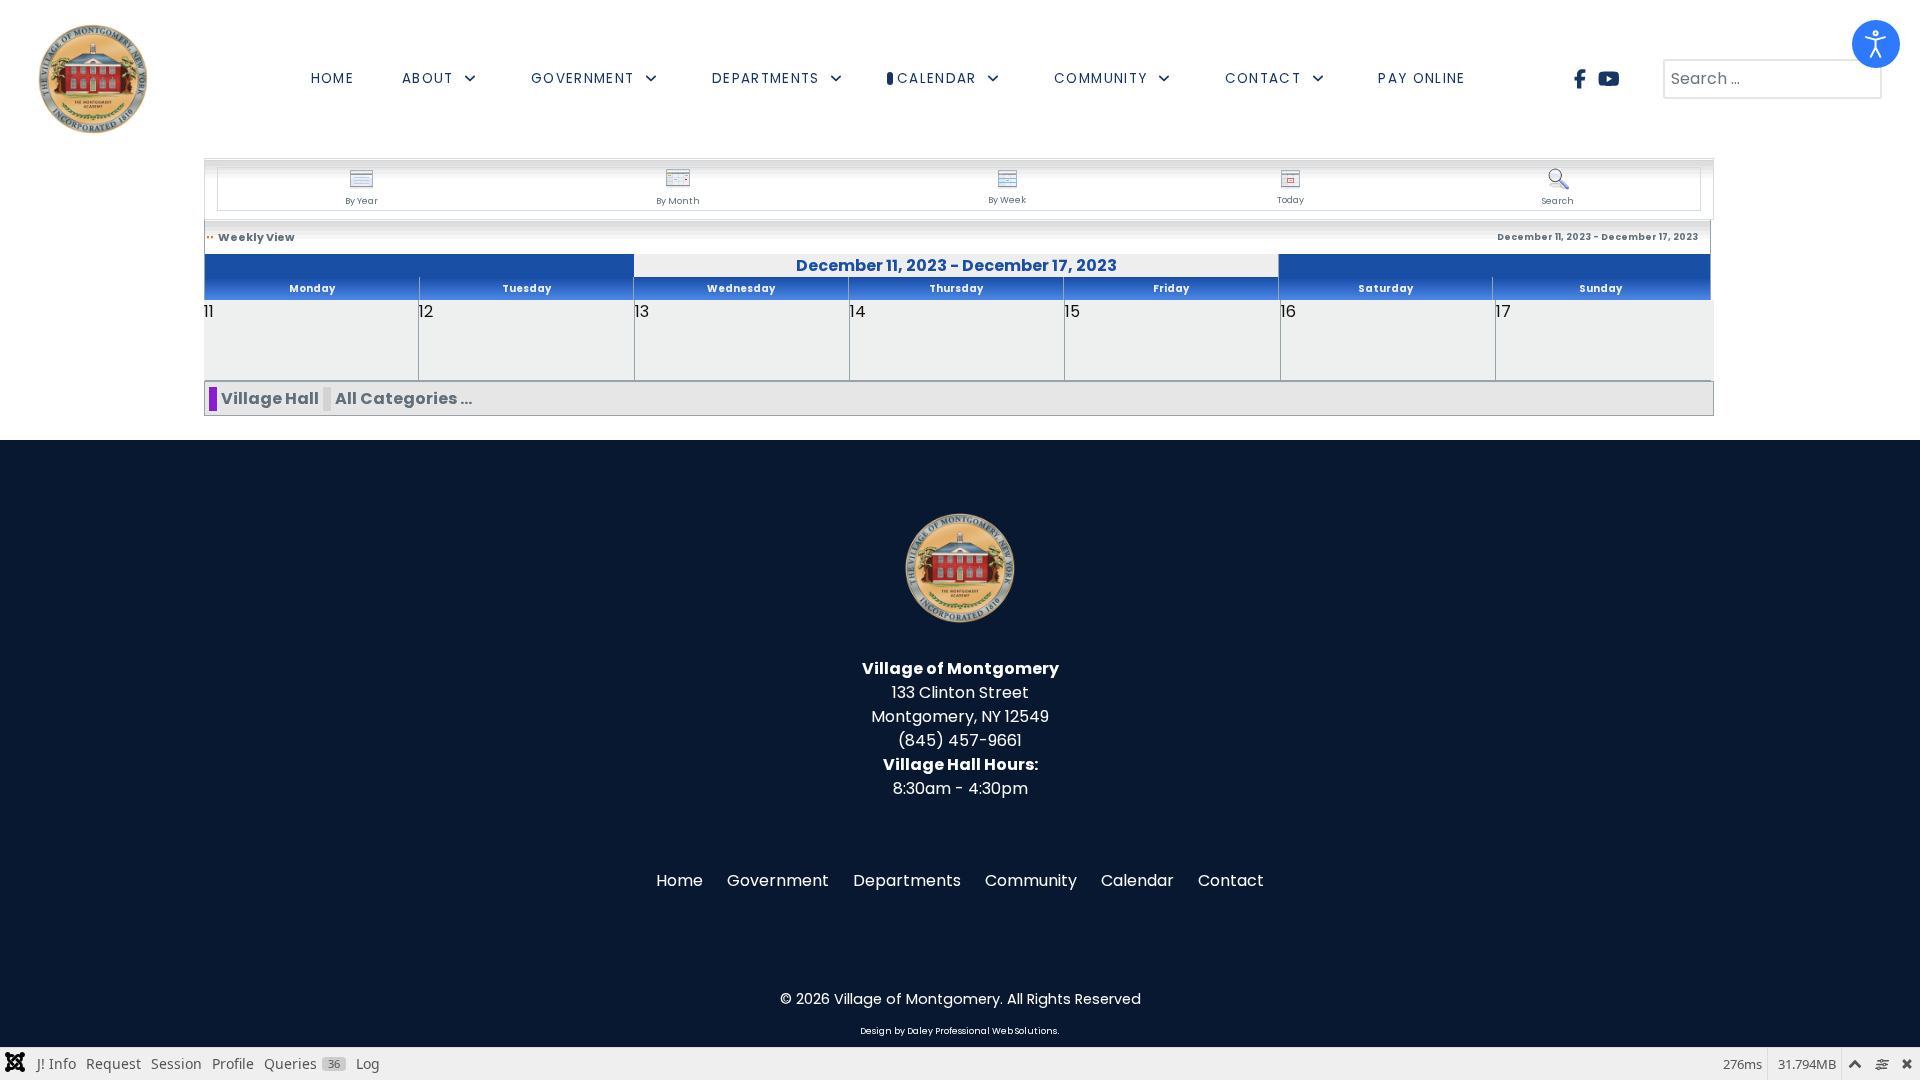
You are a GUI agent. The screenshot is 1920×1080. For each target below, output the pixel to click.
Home (679, 880)
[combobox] (1772, 79)
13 (642, 311)
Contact (1231, 880)
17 (1503, 311)
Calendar (1137, 880)
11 (209, 311)
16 (1288, 311)
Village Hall (270, 398)
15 (1072, 311)
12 (426, 311)
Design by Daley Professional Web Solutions (958, 1031)
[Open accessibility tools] (1876, 44)
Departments (907, 880)
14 (858, 311)
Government (778, 880)
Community (1031, 880)
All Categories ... (403, 398)
